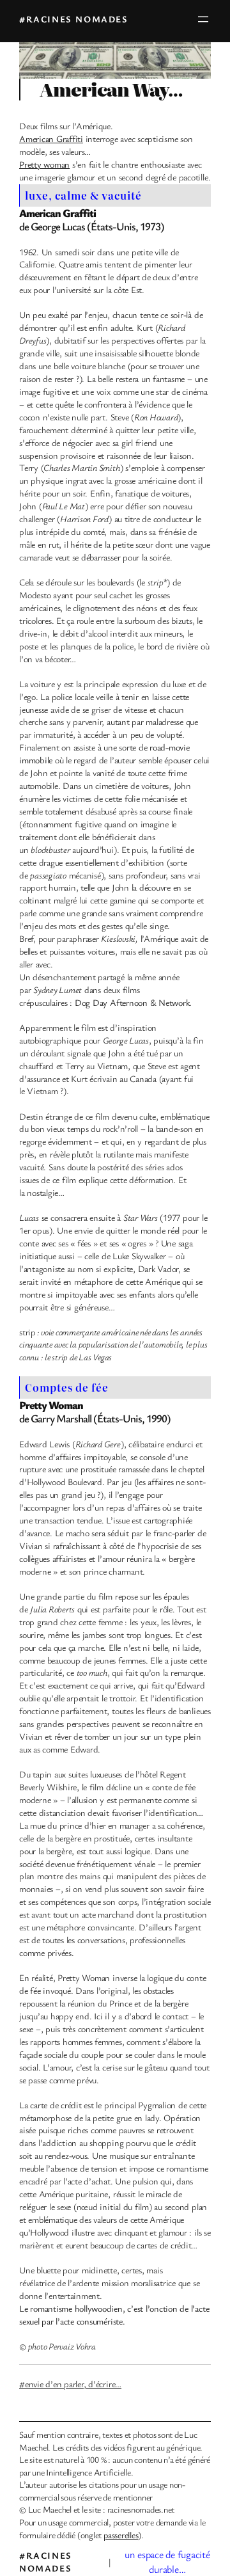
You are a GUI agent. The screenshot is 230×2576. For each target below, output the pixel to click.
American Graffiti (51, 139)
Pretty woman (44, 164)
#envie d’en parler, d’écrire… (70, 2384)
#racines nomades (74, 19)
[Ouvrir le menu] (203, 19)
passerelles (121, 2535)
